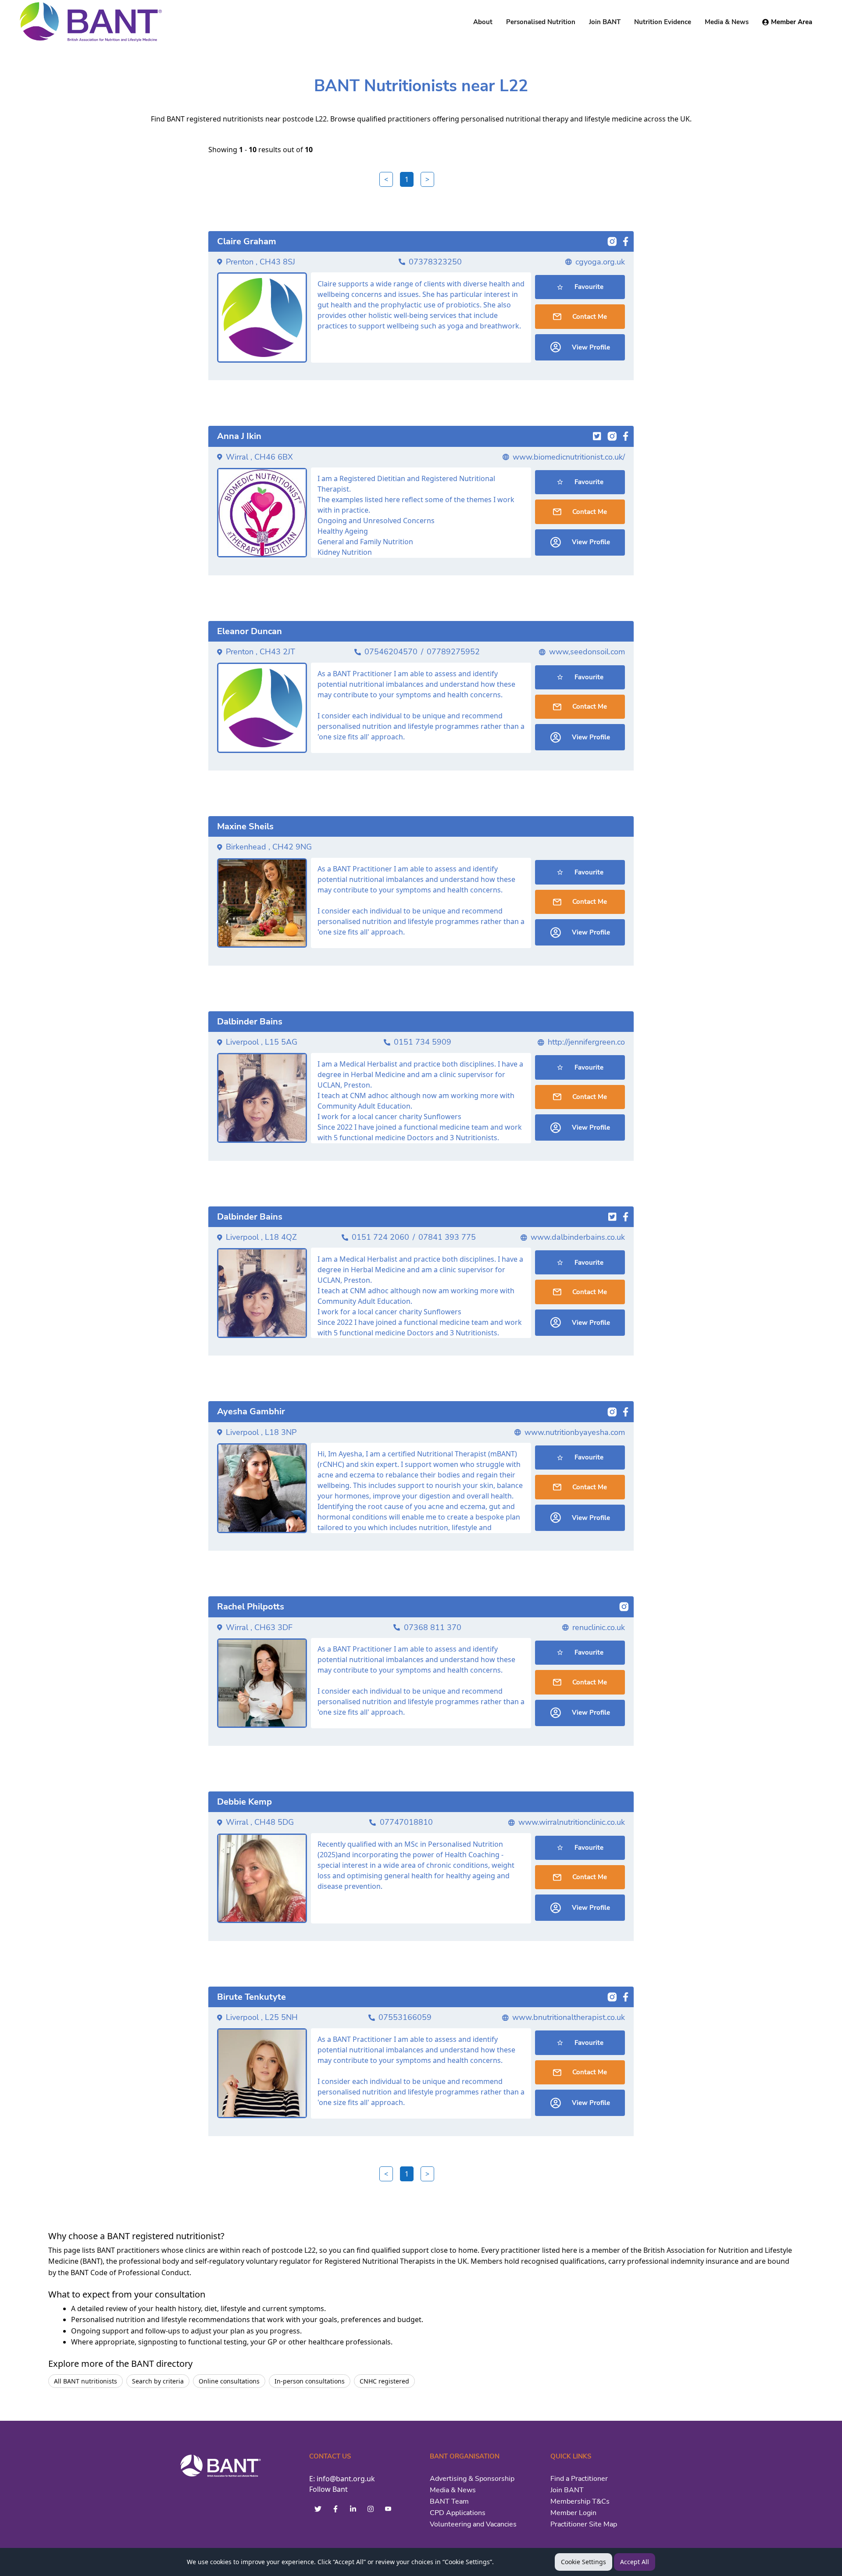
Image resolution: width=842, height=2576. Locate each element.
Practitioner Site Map (584, 2524)
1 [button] (407, 179)
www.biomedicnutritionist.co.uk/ (569, 457)
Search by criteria (158, 2381)
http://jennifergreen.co (586, 1042)
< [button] (386, 179)
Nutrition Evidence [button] (663, 22)
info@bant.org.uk (346, 2479)
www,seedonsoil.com (587, 652)
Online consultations (229, 2381)
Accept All (635, 2562)
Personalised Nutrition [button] (541, 22)
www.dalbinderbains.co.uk (578, 1237)
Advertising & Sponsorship (472, 2479)
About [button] (483, 22)
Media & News (453, 2490)
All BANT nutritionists (86, 2381)
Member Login (573, 2513)
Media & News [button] (727, 22)
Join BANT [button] (605, 22)
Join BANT (567, 2490)
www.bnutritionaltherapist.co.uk (569, 2017)
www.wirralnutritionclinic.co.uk (572, 1822)
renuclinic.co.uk (599, 1627)
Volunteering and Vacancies (473, 2524)
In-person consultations (310, 2381)
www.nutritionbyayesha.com (575, 1432)
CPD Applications (458, 2513)
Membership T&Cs (580, 2501)
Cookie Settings (583, 2562)
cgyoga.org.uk (600, 262)
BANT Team (449, 2501)
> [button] (427, 179)
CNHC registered (384, 2381)
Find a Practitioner (579, 2479)
